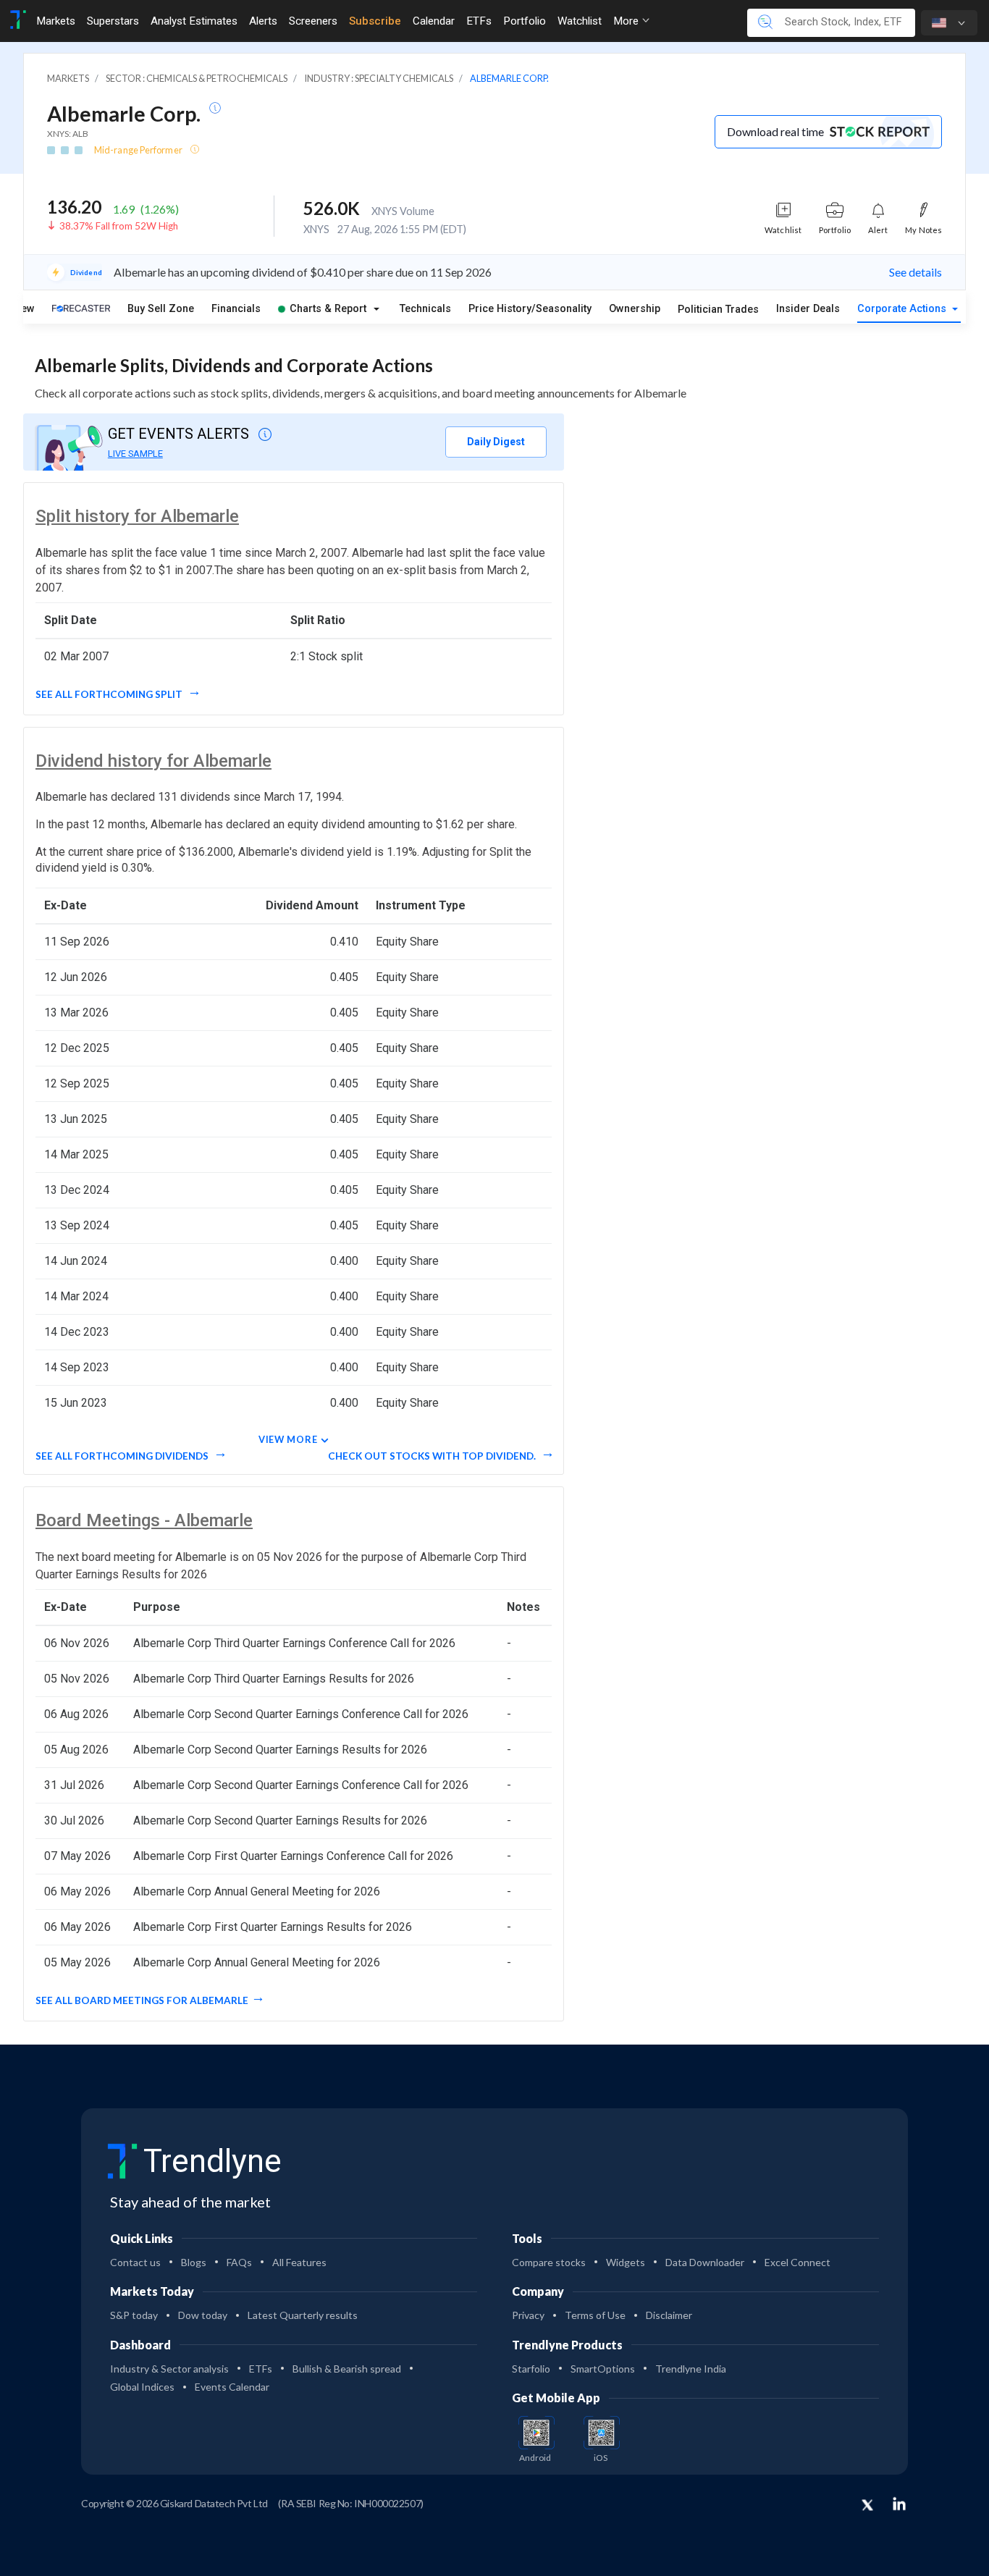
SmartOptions (603, 2369)
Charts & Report (328, 309)
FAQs (239, 2262)
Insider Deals (808, 309)
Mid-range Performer (139, 150)
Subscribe (375, 21)
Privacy (528, 2315)
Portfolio (525, 21)
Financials (236, 309)
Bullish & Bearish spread (347, 2369)
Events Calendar (232, 2387)
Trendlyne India (691, 2369)
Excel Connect (797, 2262)
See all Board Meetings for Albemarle (142, 2000)
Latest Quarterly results (303, 2315)
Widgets (626, 2262)
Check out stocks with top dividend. (433, 1456)
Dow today (203, 2315)
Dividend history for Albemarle (153, 761)
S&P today (134, 2315)
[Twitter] (867, 2506)
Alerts (263, 21)
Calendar (434, 21)
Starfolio (531, 2369)
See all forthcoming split (110, 694)
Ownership (635, 309)
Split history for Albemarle (137, 516)
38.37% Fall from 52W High (119, 226)
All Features (299, 2262)
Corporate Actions (903, 309)
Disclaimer (669, 2315)
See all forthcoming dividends (123, 1456)
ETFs (479, 21)
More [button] (627, 21)
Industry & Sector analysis (169, 2369)
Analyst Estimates (194, 21)
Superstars (113, 21)
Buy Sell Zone (161, 309)
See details (916, 272)
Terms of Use (595, 2315)
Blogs (194, 2262)
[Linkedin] (899, 2504)
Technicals (425, 309)
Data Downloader (705, 2262)
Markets (56, 21)
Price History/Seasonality (530, 309)
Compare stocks (549, 2262)
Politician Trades (718, 310)
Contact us (135, 2262)
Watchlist (580, 21)
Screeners (313, 21)
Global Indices (142, 2387)
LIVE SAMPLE (135, 454)
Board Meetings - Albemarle (144, 1520)
